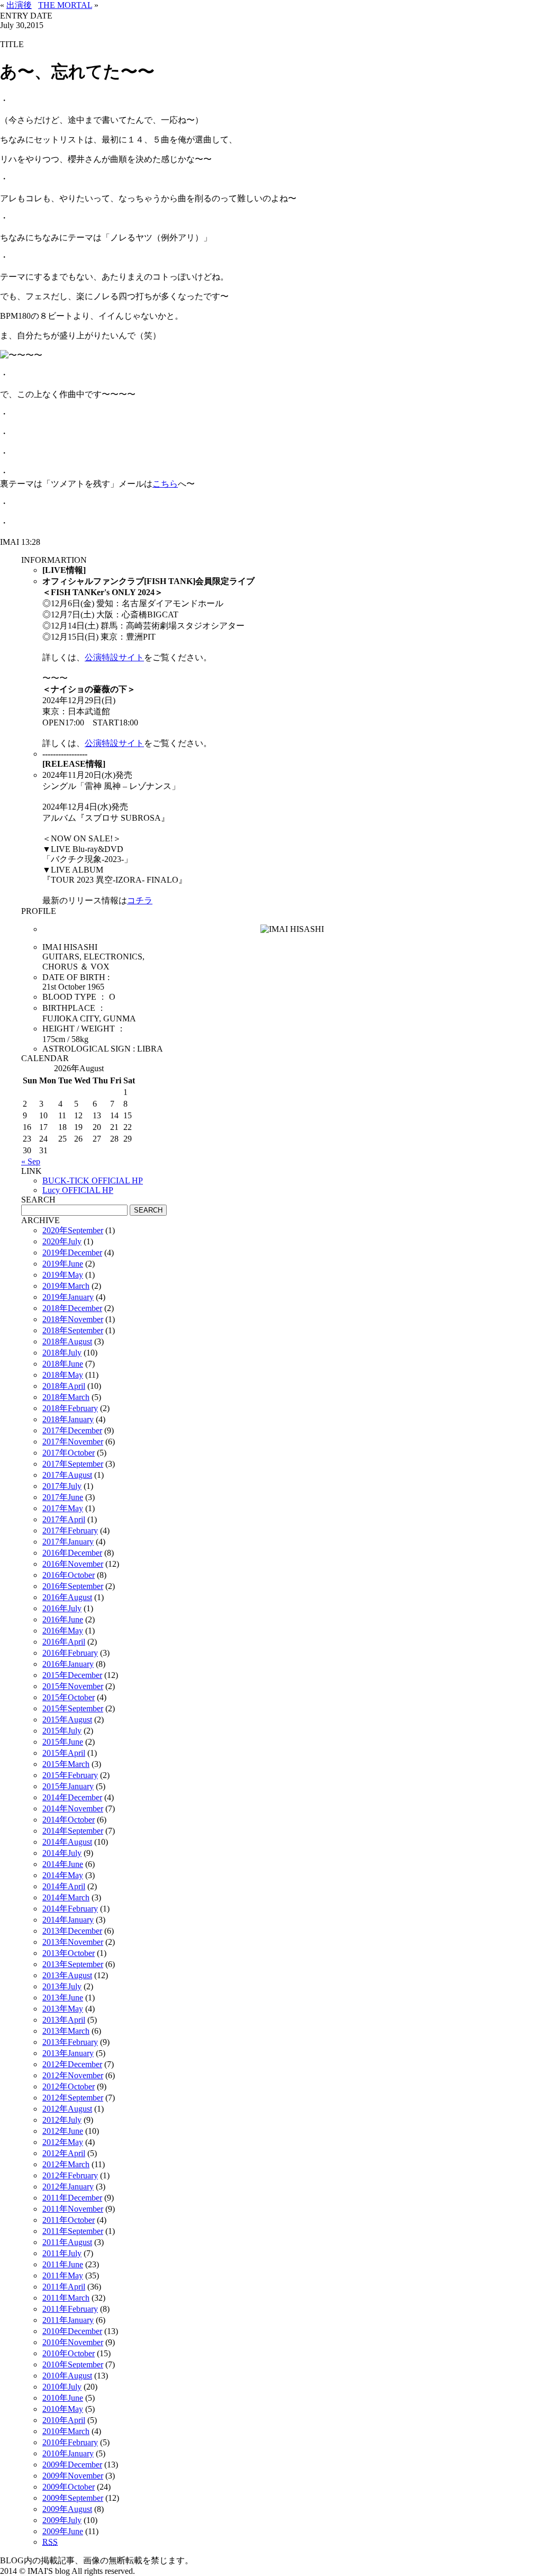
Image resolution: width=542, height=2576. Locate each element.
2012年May (63, 2142)
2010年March (66, 2431)
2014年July (62, 1853)
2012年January (68, 2187)
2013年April (64, 2020)
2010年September (73, 2364)
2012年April (64, 2153)
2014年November (73, 1808)
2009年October (69, 2487)
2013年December (72, 1931)
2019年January (68, 1297)
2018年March (66, 1397)
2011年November (73, 2209)
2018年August (67, 1341)
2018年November (73, 1319)
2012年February (70, 2175)
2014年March (66, 1897)
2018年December (72, 1308)
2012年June (63, 2131)
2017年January (68, 1542)
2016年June (63, 1619)
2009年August (67, 2509)
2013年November (73, 1942)
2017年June (63, 1497)
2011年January (68, 2320)
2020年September (73, 1230)
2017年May (63, 1508)
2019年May (63, 1275)
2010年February (70, 2442)
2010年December (72, 2331)
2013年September (73, 1964)
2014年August (67, 1842)
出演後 (19, 5)
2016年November (73, 1564)
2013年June (63, 1998)
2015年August (67, 1720)
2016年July (62, 1608)
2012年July (62, 2120)
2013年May (63, 2009)
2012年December (72, 2064)
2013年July (62, 1986)
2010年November (73, 2342)
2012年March (66, 2164)
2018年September (73, 1330)
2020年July (62, 1241)
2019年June (63, 1264)
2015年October (69, 1697)
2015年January (68, 1786)
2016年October (69, 1575)
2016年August (67, 1597)
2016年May (63, 1631)
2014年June (63, 1864)
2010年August (67, 2376)
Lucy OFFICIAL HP (78, 1190)
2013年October (69, 1953)
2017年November (73, 1442)
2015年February (70, 1775)
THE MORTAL (65, 5)
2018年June (63, 1364)
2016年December (72, 1553)
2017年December (72, 1430)
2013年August (67, 1975)
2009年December (72, 2465)
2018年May (63, 1375)
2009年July (62, 2520)
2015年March (66, 1764)
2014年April (64, 1886)
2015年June (63, 1742)
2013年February (70, 2042)
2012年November (73, 2075)
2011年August (67, 2242)
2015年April (64, 1753)
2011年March (66, 2298)
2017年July (62, 1486)
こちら (165, 484)
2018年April (64, 1386)
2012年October (69, 2086)
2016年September (73, 1586)
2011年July (62, 2253)
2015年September (73, 1708)
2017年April (64, 1519)
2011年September (73, 2231)
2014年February (70, 1909)
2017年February (70, 1531)
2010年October (69, 2353)
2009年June (63, 2531)
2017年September (73, 1464)
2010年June (63, 2398)
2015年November (73, 1686)
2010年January (68, 2453)
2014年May (63, 1875)
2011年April (64, 2287)
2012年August (67, 2109)
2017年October (69, 1453)
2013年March (66, 2031)
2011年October (69, 2220)
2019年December (72, 1253)
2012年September (73, 2098)
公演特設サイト (114, 657)
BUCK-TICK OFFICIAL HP (93, 1181)
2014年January (68, 1920)
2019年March (66, 1286)
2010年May (63, 2409)
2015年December (72, 1675)
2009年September (73, 2498)
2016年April (64, 1642)
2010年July (62, 2387)
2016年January (68, 1664)
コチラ (140, 900)
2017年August (67, 1475)
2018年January (68, 1419)
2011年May (63, 2276)
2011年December (72, 2198)
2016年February (70, 1653)
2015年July (62, 1731)
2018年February (70, 1408)
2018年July (62, 1353)
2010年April (64, 2420)
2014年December (72, 1797)
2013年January (68, 2053)
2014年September (73, 1831)
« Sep (31, 1161)
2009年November (73, 2476)
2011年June (63, 2264)
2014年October (69, 1820)
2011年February (70, 2309)
